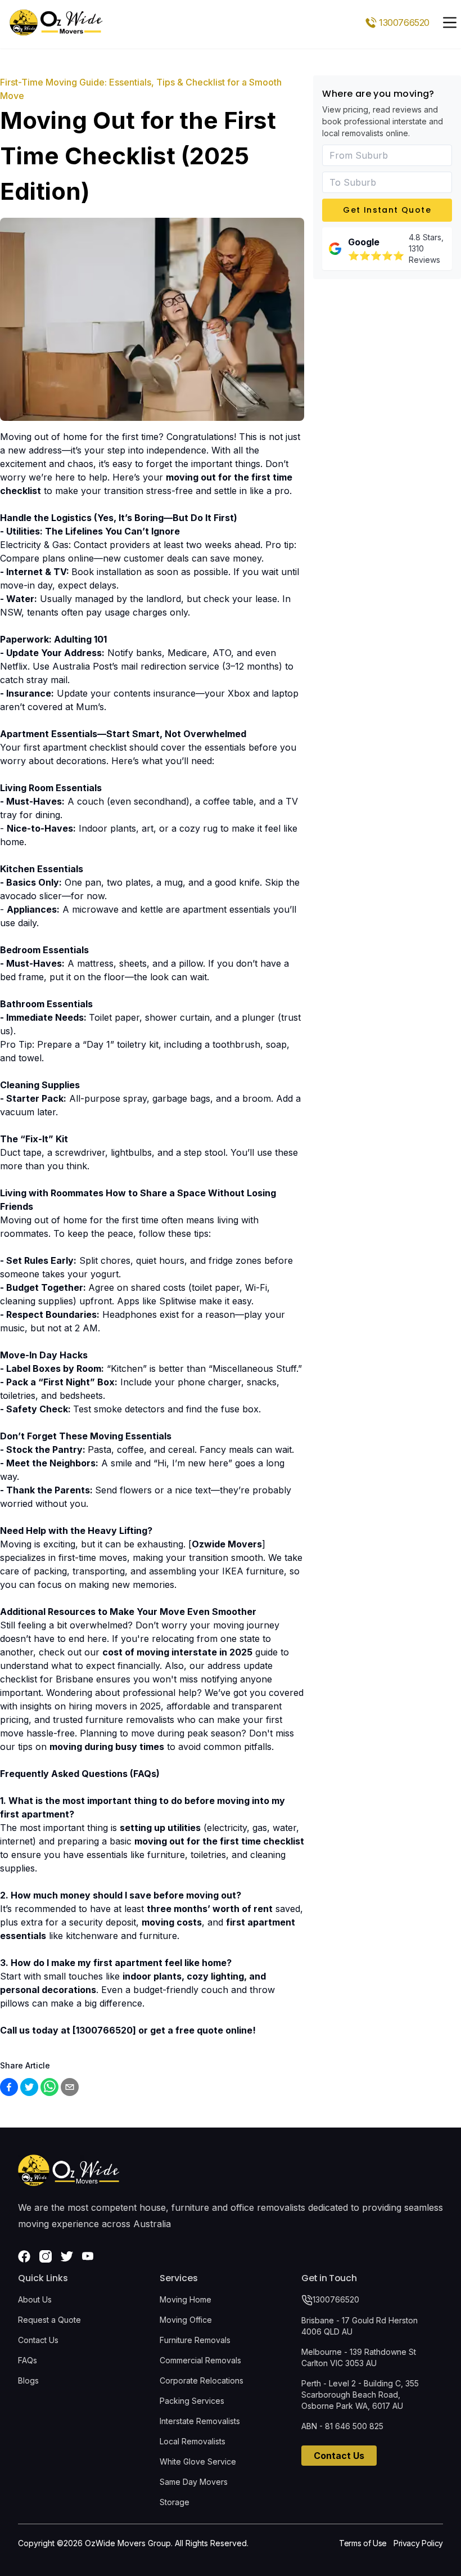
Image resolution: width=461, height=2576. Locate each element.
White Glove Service (198, 2461)
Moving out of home (44, 1220)
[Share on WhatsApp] (49, 2087)
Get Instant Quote (387, 210)
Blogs (28, 2380)
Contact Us (38, 2340)
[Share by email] (70, 2087)
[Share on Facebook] (9, 2087)
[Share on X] (29, 2087)
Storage (175, 2502)
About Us (35, 2299)
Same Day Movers (194, 2482)
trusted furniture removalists (114, 1720)
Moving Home (186, 2299)
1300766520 (336, 2299)
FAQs (28, 2360)
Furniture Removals (195, 2340)
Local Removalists (193, 2441)
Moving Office (186, 2320)
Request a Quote (49, 2320)
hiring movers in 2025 (115, 1706)
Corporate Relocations (202, 2380)
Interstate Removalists (200, 2421)
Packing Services (192, 2401)
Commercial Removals (200, 2360)
